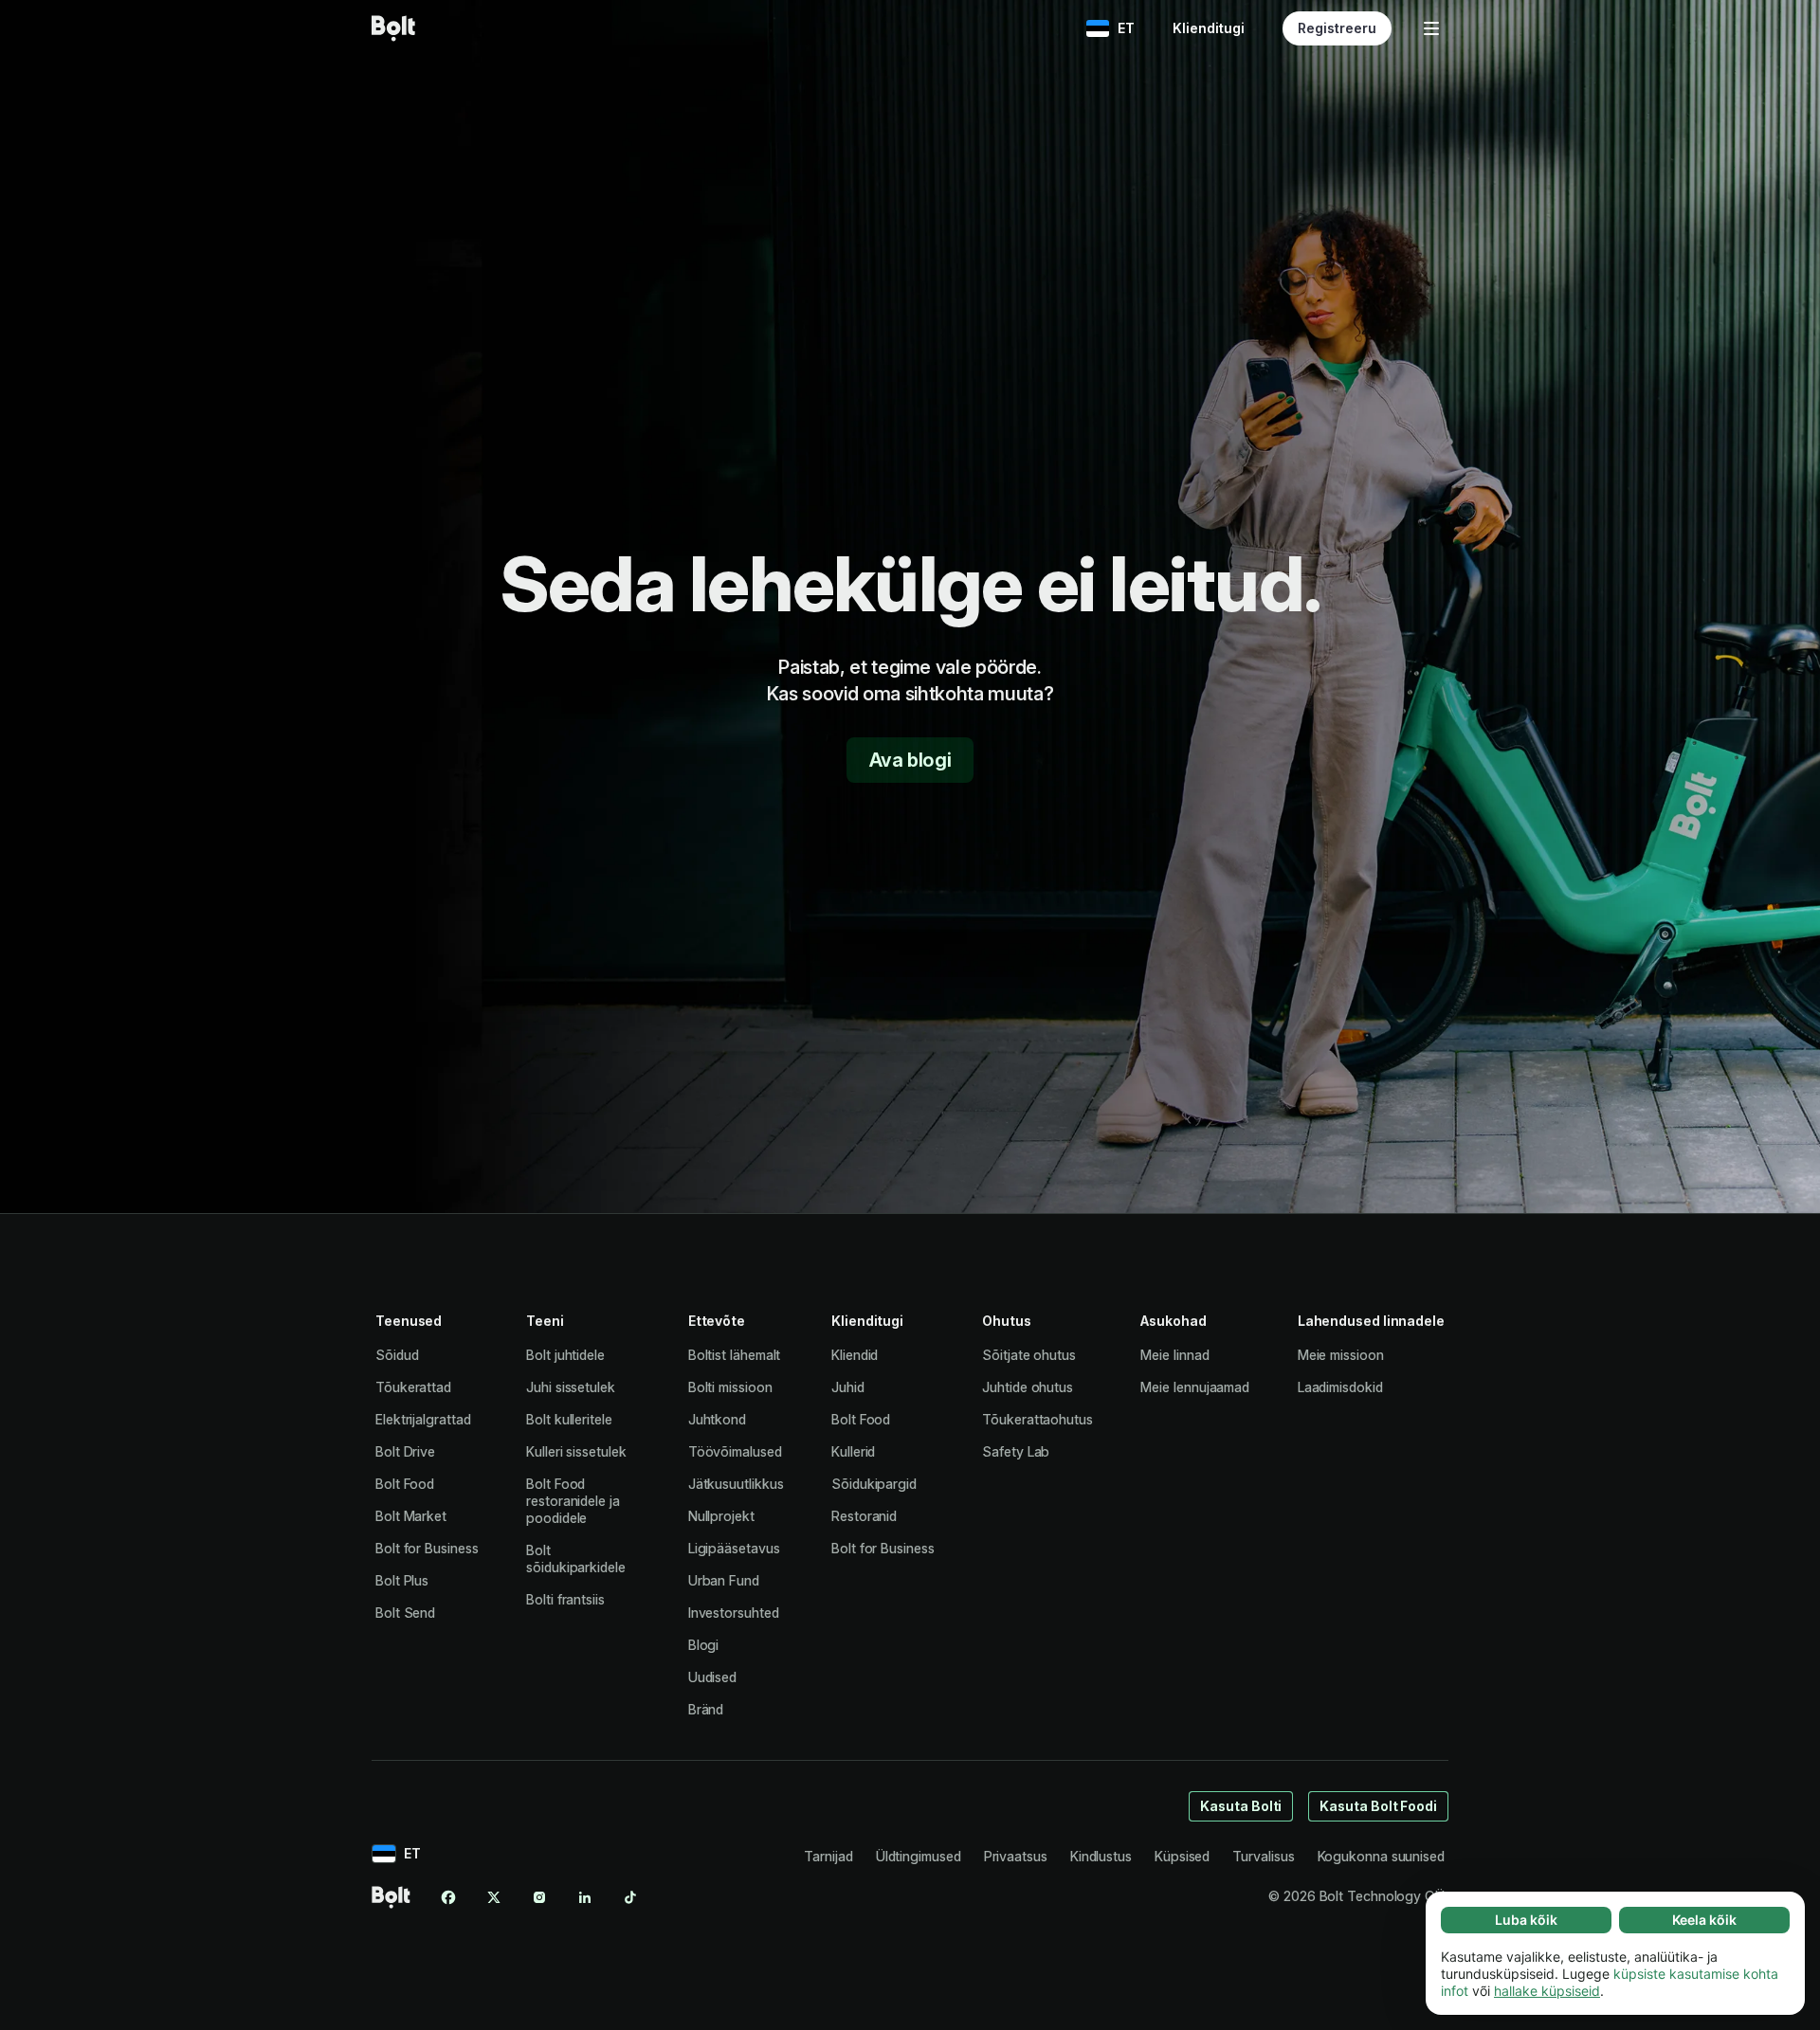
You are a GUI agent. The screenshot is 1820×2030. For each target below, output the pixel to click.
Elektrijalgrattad (423, 1419)
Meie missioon (1341, 1355)
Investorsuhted (734, 1613)
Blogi (704, 1645)
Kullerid (853, 1451)
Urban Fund (724, 1580)
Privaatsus (1016, 1856)
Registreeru (1337, 28)
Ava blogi (910, 760)
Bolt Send (405, 1613)
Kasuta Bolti (1241, 1806)
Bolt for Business (427, 1548)
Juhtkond (717, 1419)
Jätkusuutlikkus (736, 1484)
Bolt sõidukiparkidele (576, 1559)
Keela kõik (1704, 1920)
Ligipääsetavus (734, 1548)
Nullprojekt (721, 1516)
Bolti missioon (730, 1387)
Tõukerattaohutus (1037, 1419)
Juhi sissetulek (571, 1387)
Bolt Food (405, 1484)
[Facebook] (448, 1897)
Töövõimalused (735, 1451)
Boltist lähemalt (735, 1355)
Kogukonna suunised (1382, 1856)
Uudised (712, 1677)
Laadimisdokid (1340, 1387)
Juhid (848, 1387)
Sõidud (397, 1355)
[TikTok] (630, 1897)
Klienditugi (1209, 28)
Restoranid (864, 1516)
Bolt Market (411, 1516)
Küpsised (1182, 1856)
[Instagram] (539, 1897)
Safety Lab (1016, 1451)
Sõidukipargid (874, 1484)
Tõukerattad (413, 1387)
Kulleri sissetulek (576, 1451)
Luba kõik (1526, 1920)
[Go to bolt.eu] (393, 28)
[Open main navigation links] (1431, 28)
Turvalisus (1263, 1856)
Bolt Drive (405, 1451)
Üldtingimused (919, 1856)
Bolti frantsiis (565, 1599)
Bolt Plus (402, 1580)
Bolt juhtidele (565, 1355)
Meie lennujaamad (1195, 1387)
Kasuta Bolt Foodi (1378, 1806)
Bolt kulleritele (569, 1419)
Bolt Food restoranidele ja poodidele (573, 1501)
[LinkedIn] (585, 1897)
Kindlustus (1101, 1856)
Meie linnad (1174, 1355)
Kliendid (855, 1355)
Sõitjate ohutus (1029, 1355)
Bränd (706, 1709)
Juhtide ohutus (1028, 1387)
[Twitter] (494, 1897)
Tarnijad (828, 1856)
